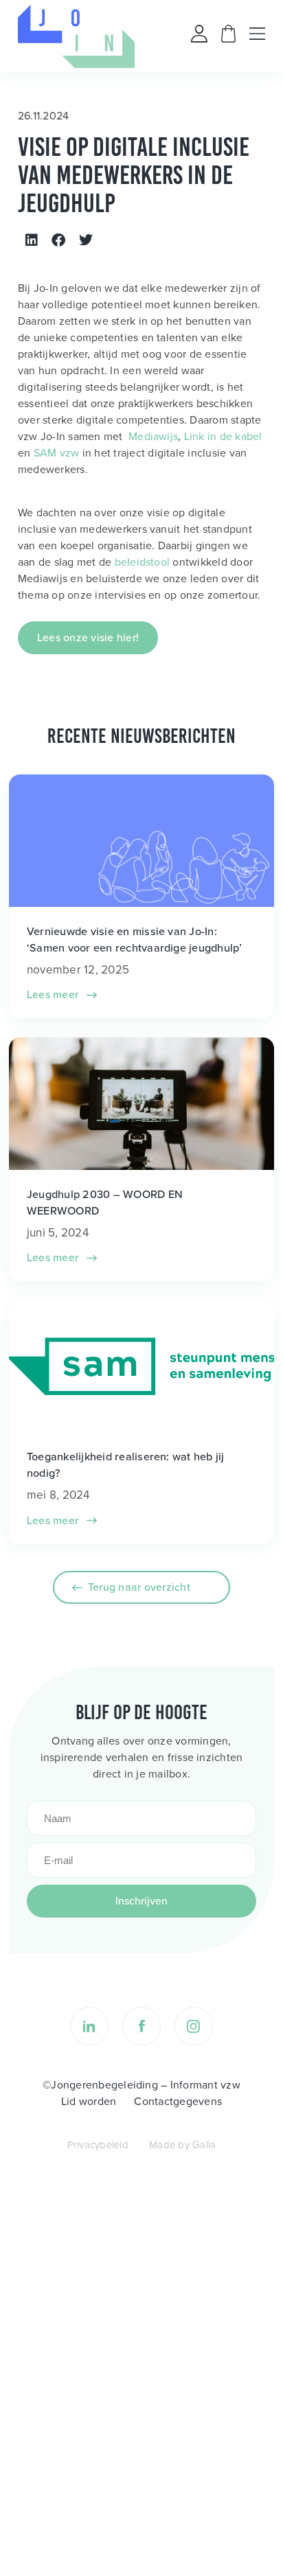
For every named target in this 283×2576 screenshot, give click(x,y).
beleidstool (143, 562)
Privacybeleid (98, 2145)
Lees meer (54, 994)
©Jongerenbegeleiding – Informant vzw (141, 2085)
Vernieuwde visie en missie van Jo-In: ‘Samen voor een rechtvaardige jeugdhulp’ (135, 939)
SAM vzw (57, 453)
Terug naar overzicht (139, 1587)
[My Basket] (228, 39)
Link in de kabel (223, 436)
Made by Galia (182, 2145)
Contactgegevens (178, 2101)
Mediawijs (153, 436)
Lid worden (89, 2101)
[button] (32, 240)
